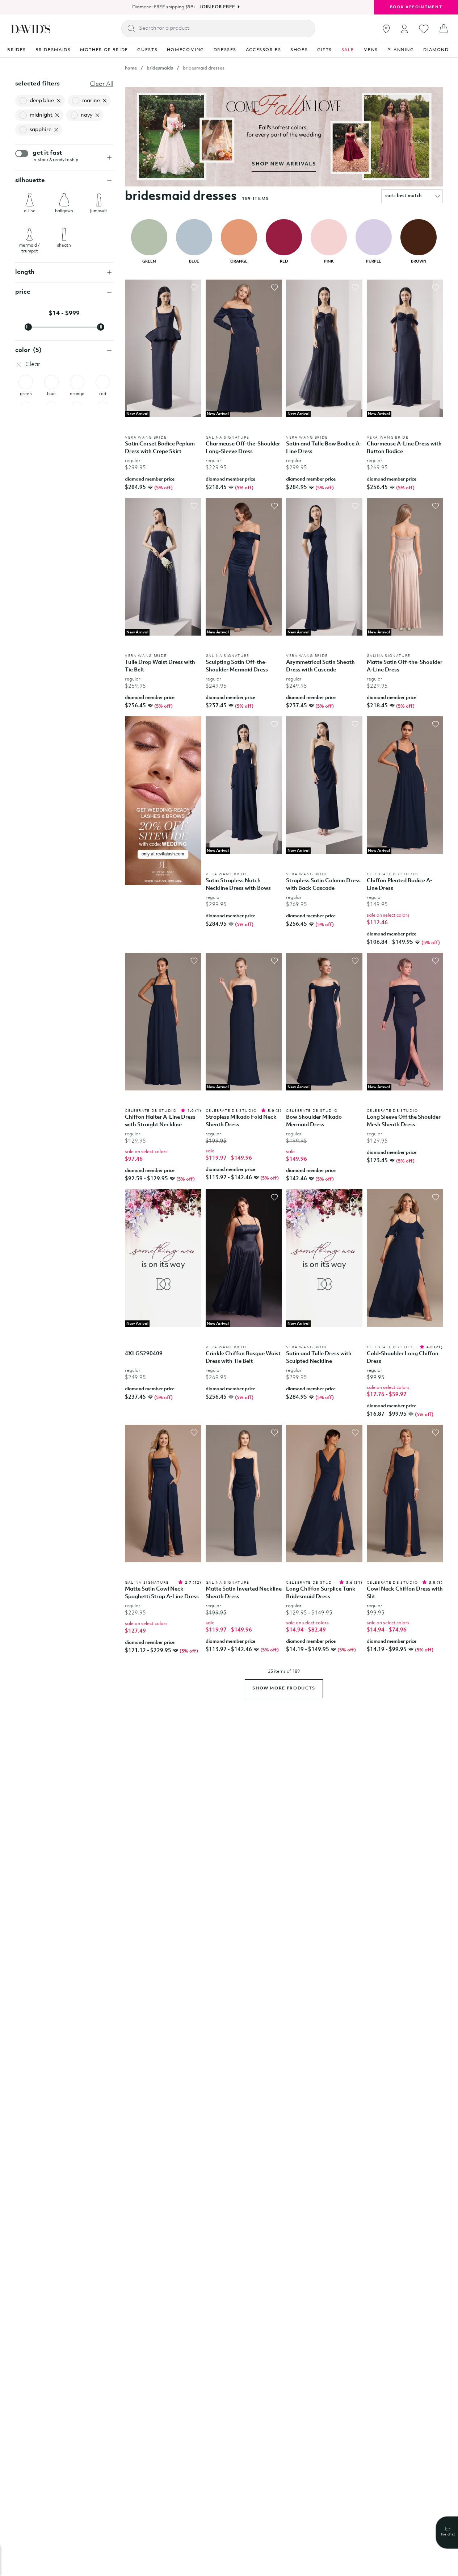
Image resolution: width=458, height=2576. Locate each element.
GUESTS (147, 50)
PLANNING (401, 50)
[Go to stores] (386, 29)
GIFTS (325, 50)
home (131, 68)
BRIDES (17, 50)
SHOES (299, 50)
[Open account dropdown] (404, 29)
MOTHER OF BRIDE (104, 50)
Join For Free (217, 7)
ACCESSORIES (264, 50)
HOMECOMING (186, 50)
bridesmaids (160, 68)
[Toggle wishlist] (194, 288)
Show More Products (284, 1688)
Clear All (102, 84)
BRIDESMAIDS (53, 50)
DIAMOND (436, 50)
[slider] (28, 327)
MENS (371, 50)
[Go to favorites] (424, 29)
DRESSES (225, 50)
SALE (348, 50)
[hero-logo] (31, 29)
